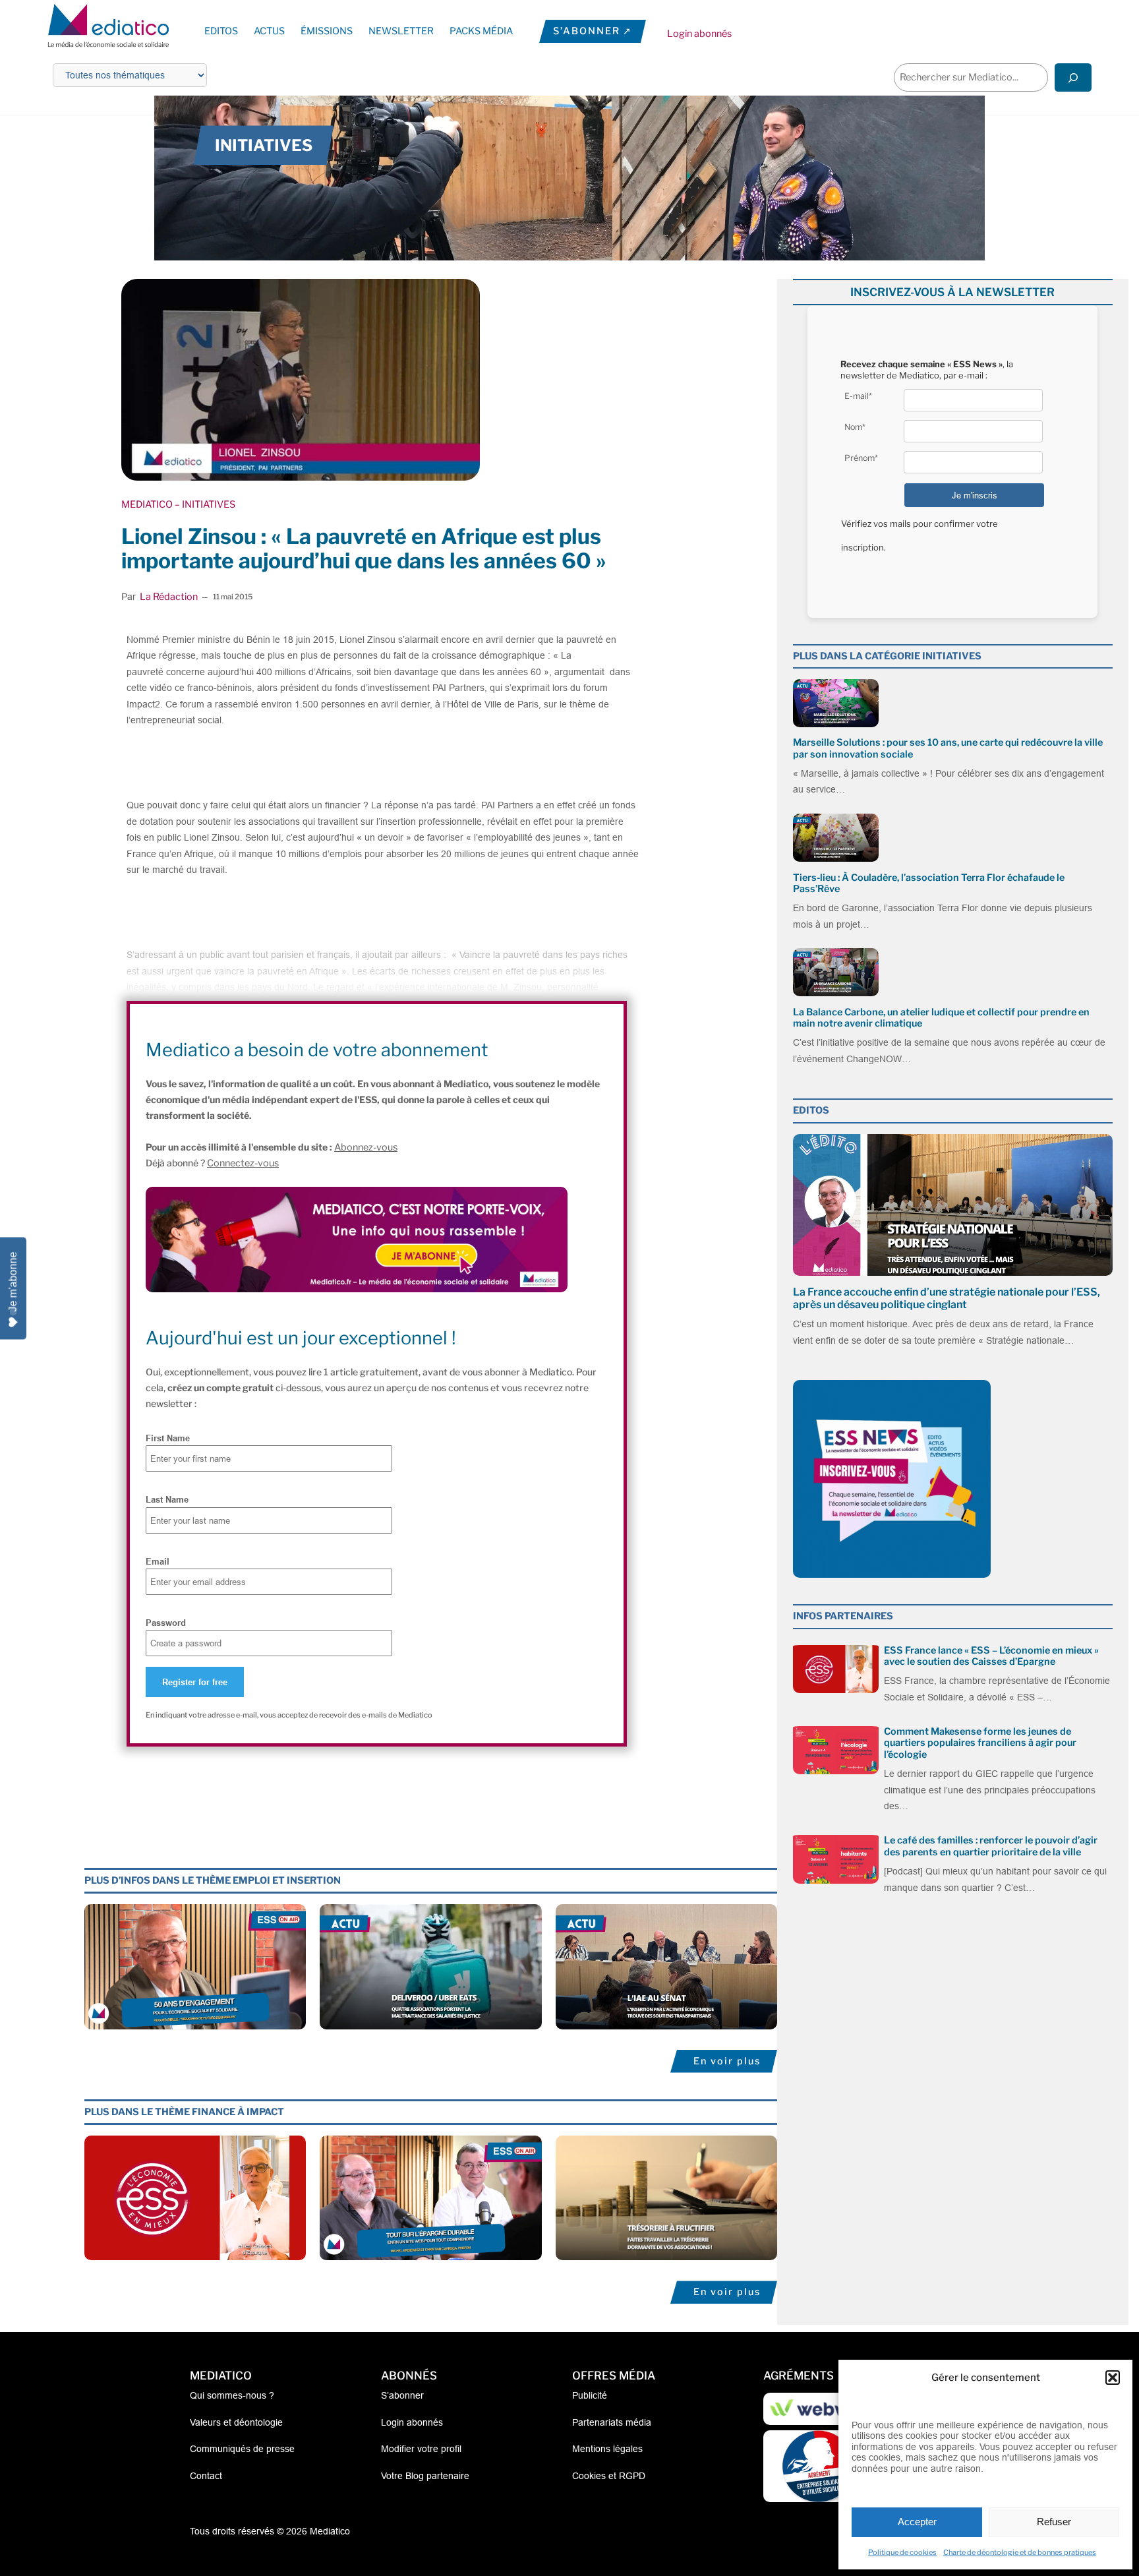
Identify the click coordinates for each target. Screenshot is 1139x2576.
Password (166, 1623)
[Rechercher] (1073, 77)
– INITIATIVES (204, 504)
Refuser (1054, 2522)
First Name (168, 1438)
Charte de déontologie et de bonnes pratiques (1020, 2552)
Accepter (917, 2522)
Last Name (167, 1499)
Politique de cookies (902, 2552)
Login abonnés (699, 34)
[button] (1113, 2378)
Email (158, 1561)
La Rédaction (169, 597)
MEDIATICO (147, 504)
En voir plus (727, 2061)
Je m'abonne (13, 1281)
